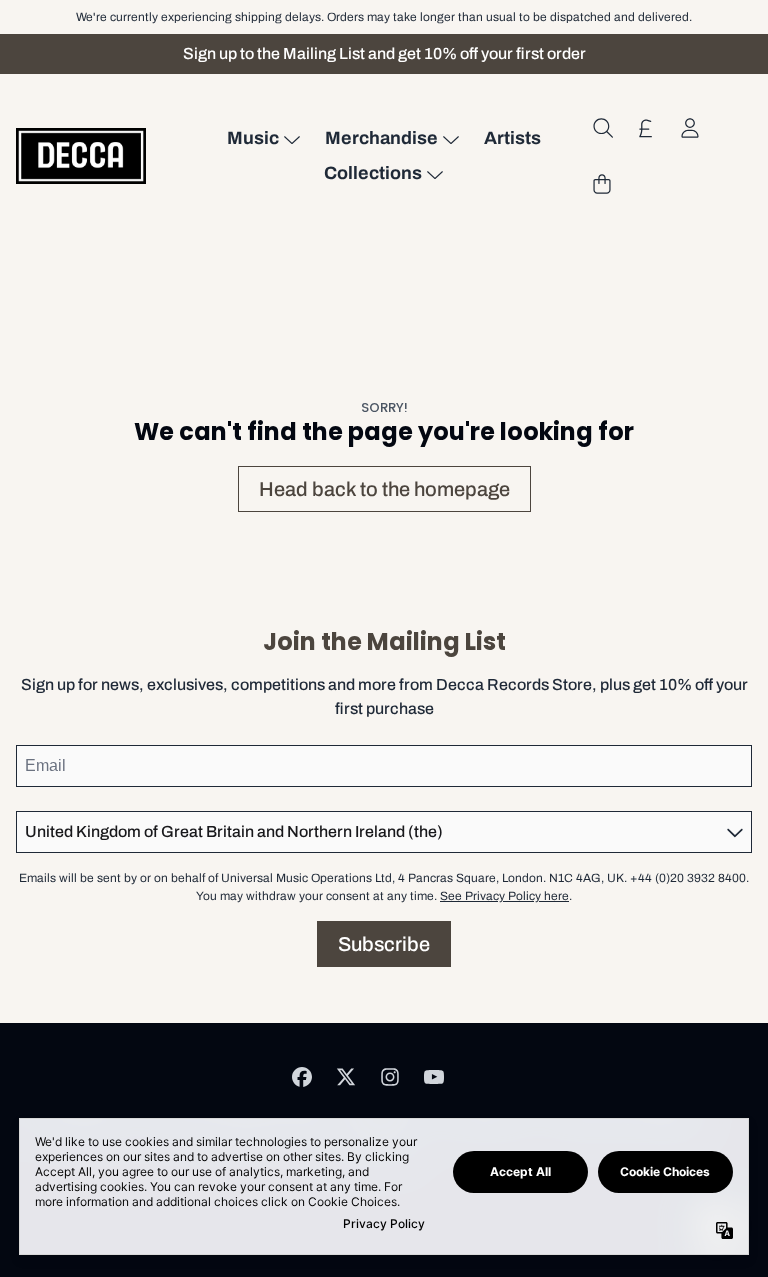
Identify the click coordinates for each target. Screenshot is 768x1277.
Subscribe (384, 944)
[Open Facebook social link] (302, 1077)
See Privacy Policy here (504, 896)
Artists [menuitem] (512, 138)
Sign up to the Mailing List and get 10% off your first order (384, 53)
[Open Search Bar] (602, 128)
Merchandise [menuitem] (381, 138)
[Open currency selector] (646, 128)
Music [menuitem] (253, 138)
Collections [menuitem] (373, 173)
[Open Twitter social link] (346, 1077)
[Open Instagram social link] (390, 1077)
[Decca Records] (81, 155)
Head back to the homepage (384, 489)
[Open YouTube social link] (434, 1077)
